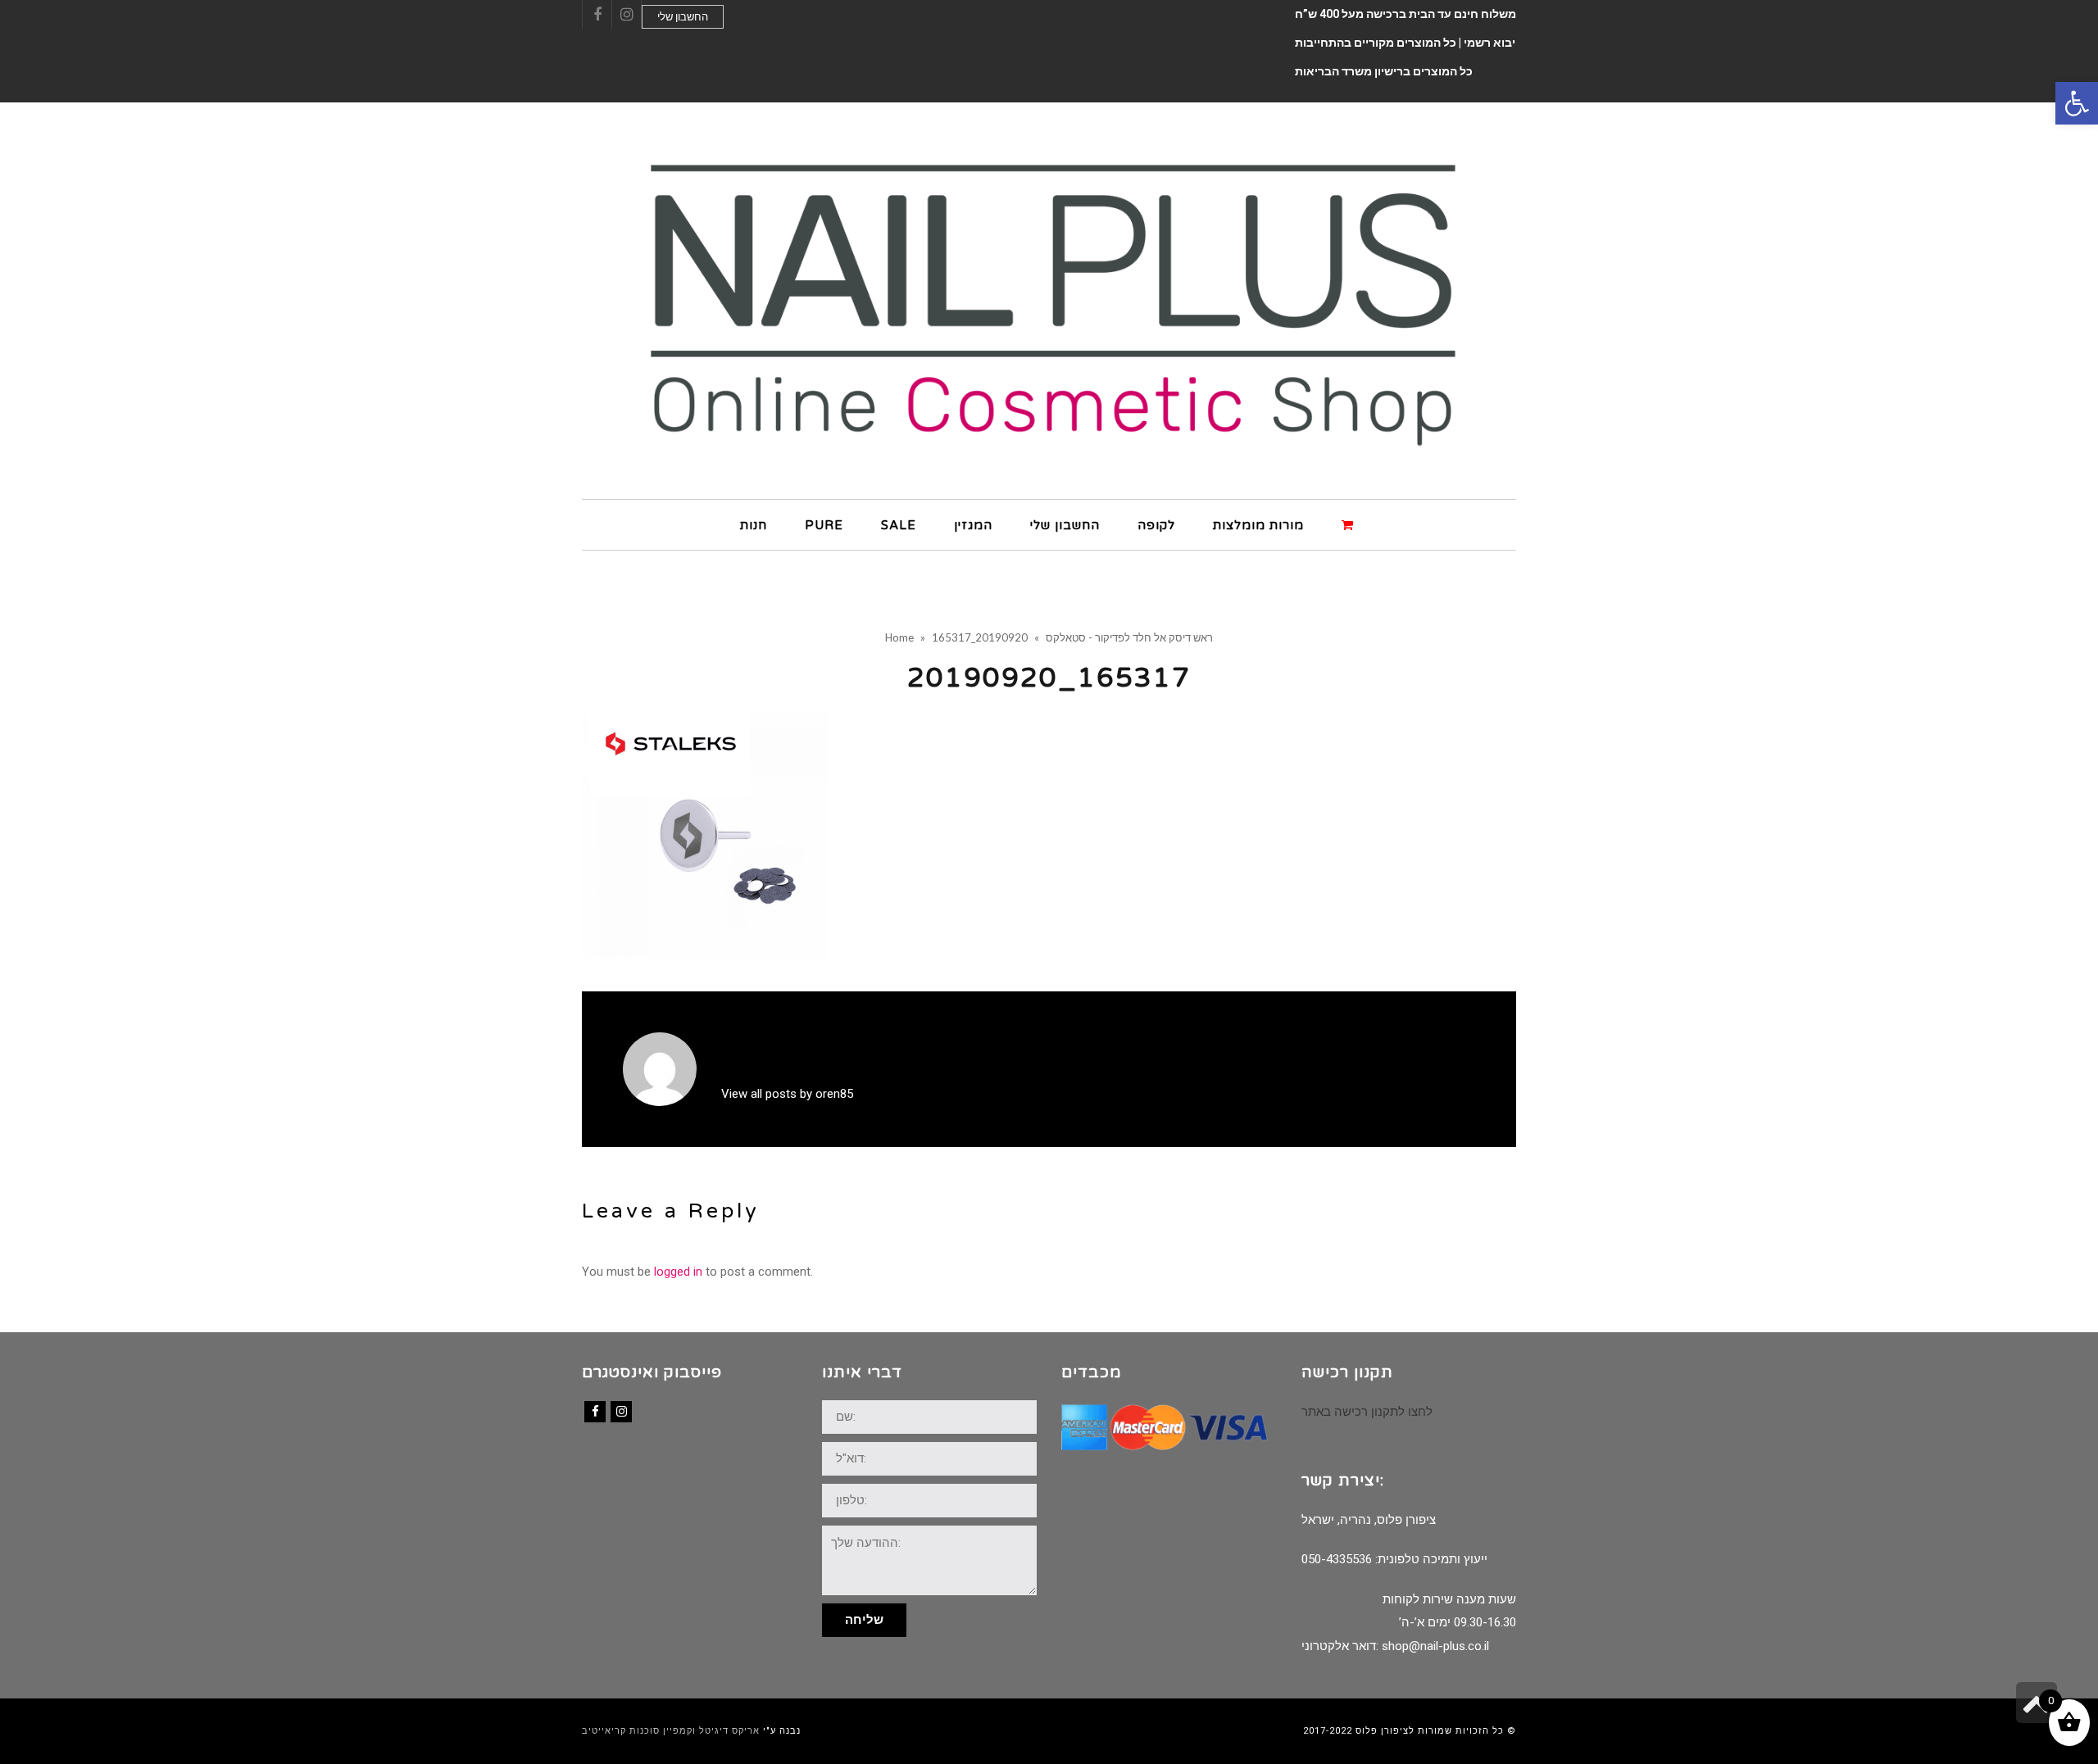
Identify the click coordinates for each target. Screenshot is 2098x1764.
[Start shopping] (1350, 524)
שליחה (864, 1620)
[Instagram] (621, 1412)
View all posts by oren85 (787, 1094)
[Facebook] (595, 1412)
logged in (678, 1272)
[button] (2077, 103)
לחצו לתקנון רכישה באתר (1367, 1412)
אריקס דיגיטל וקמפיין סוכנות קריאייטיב (671, 1731)
